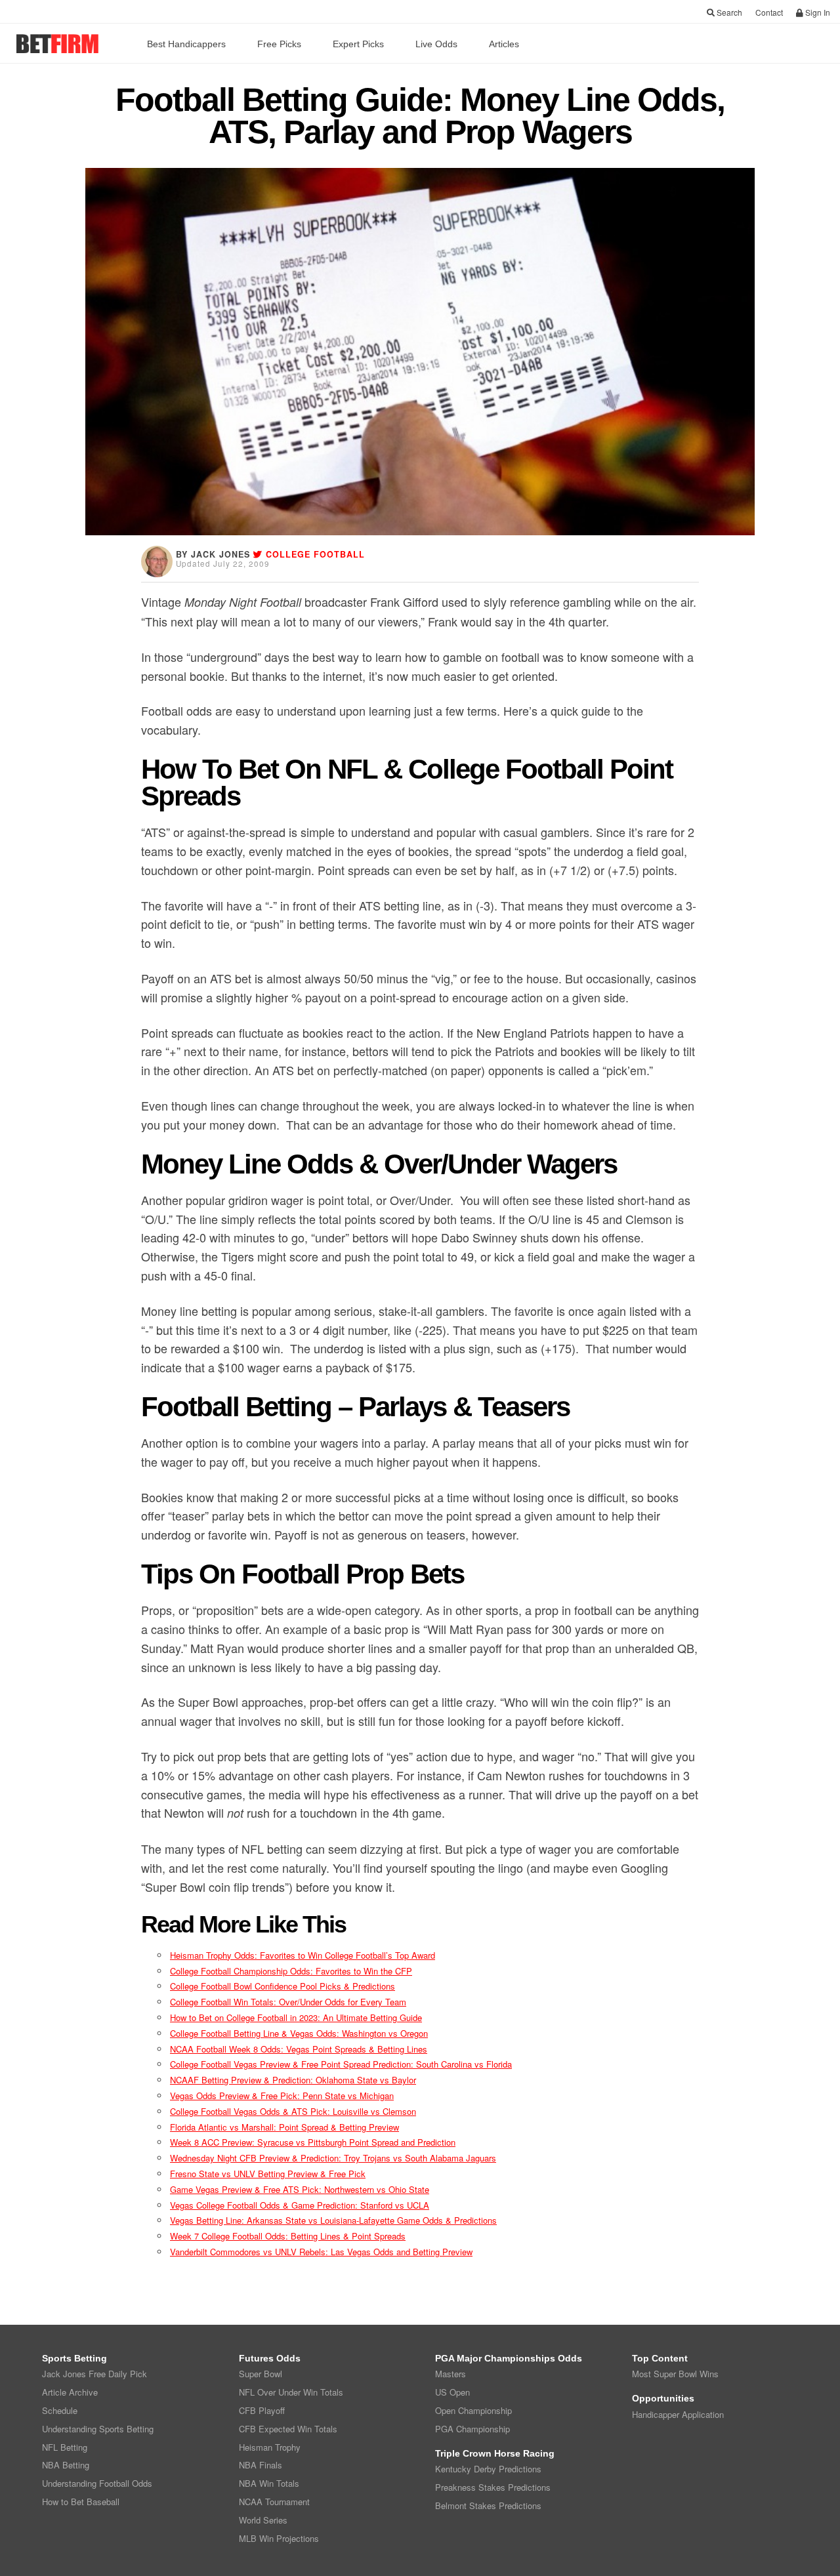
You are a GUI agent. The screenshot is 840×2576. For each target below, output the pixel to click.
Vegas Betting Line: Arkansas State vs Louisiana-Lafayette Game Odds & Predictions (333, 2220)
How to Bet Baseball (81, 2502)
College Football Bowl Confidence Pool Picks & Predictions (283, 1986)
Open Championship (473, 2410)
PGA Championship (472, 2429)
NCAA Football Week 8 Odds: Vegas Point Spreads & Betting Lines (299, 2049)
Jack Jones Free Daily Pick (94, 2374)
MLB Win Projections (279, 2538)
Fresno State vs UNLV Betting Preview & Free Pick (268, 2174)
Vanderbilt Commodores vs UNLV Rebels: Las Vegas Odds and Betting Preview (321, 2252)
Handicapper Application (678, 2414)
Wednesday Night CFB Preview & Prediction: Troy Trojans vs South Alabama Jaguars (333, 2158)
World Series (263, 2520)
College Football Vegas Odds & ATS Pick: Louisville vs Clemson (293, 2111)
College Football (315, 554)
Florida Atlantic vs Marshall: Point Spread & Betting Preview (284, 2127)
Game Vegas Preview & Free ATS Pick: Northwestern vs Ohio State (300, 2189)
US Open (452, 2392)
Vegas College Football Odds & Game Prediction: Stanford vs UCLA (300, 2205)
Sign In (817, 12)
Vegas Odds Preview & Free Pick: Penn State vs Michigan (282, 2096)
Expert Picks (358, 44)
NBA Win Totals (269, 2483)
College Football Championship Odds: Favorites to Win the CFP (291, 1971)
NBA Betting (66, 2465)
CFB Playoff (262, 2410)
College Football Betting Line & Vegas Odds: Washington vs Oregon (299, 2033)
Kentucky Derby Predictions (488, 2469)
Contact (769, 12)
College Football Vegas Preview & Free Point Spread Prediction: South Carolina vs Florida (341, 2064)
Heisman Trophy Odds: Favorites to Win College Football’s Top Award (303, 1955)
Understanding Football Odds (97, 2483)
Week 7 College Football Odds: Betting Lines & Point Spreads (288, 2236)
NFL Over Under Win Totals (291, 2392)
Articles (504, 44)
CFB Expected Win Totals (288, 2429)
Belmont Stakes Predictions (488, 2505)
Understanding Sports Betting (98, 2429)
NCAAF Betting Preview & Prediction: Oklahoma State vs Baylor (293, 2080)
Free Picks (279, 44)
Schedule (60, 2410)
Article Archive (70, 2392)
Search (728, 12)
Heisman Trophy (270, 2447)
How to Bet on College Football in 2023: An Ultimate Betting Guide (296, 2017)
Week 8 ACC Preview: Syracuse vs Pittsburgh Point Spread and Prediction (313, 2142)
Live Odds (436, 44)
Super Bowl (261, 2374)
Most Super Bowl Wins (675, 2374)
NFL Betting (65, 2447)
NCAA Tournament (274, 2502)
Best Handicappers (186, 44)
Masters (451, 2374)
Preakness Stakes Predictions (493, 2487)
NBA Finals (261, 2465)
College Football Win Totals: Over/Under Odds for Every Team (288, 2002)
